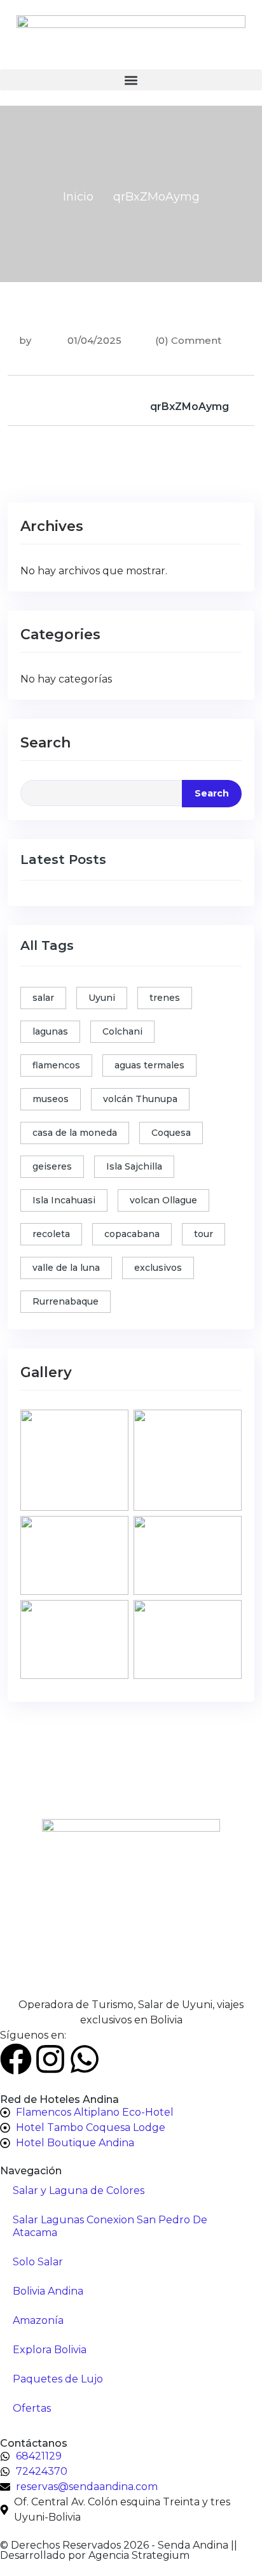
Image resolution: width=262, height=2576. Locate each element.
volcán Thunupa (140, 1099)
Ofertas (32, 2408)
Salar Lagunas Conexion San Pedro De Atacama (110, 2226)
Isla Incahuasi (64, 1200)
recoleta (51, 1234)
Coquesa (171, 1133)
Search (45, 743)
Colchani (122, 1031)
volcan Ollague (163, 1200)
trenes (165, 998)
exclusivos (158, 1268)
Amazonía (38, 2320)
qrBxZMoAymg (190, 407)
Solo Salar (38, 2262)
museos (51, 1099)
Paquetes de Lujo (58, 2379)
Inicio (78, 197)
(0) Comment (188, 340)
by (25, 340)
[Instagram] (50, 2059)
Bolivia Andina (48, 2291)
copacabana (132, 1234)
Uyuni (102, 998)
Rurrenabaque (65, 1301)
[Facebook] (16, 2059)
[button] (131, 80)
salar (43, 998)
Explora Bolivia (50, 2350)
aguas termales (149, 1065)
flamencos (56, 1065)
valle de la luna (66, 1268)
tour (203, 1234)
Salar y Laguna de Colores (79, 2190)
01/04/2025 (93, 340)
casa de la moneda (75, 1133)
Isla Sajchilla (134, 1166)
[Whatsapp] (85, 2059)
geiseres (52, 1166)
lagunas (50, 1031)
